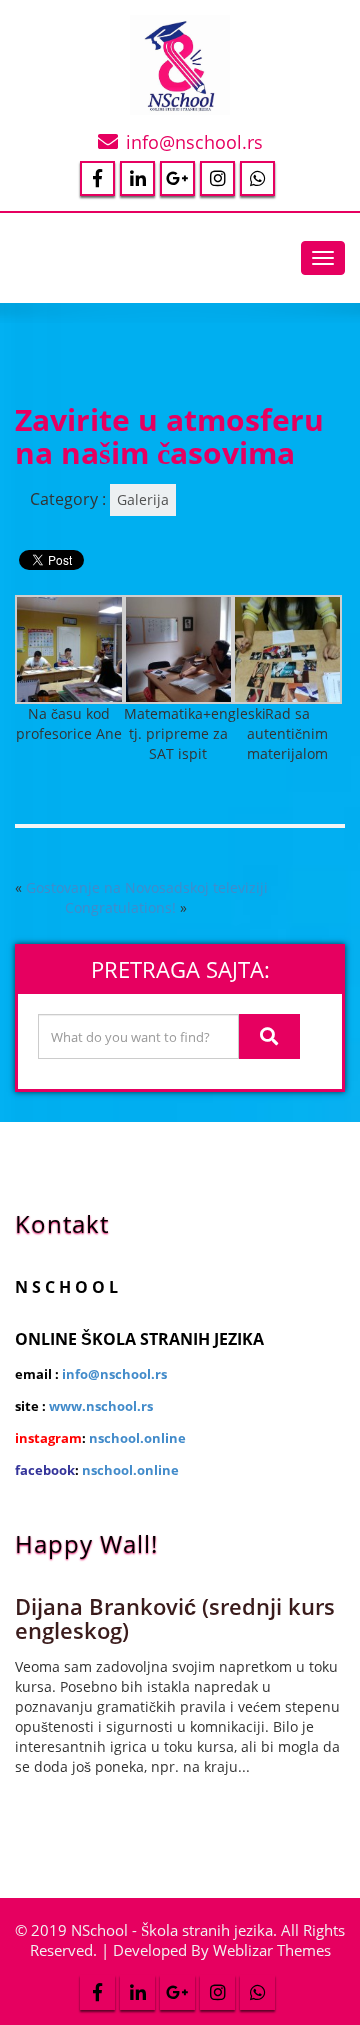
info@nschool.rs (194, 142)
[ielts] (69, 647)
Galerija (143, 499)
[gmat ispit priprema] (178, 647)
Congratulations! (120, 907)
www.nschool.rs (101, 1406)
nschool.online (137, 1438)
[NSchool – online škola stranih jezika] (180, 60)
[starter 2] (287, 647)
